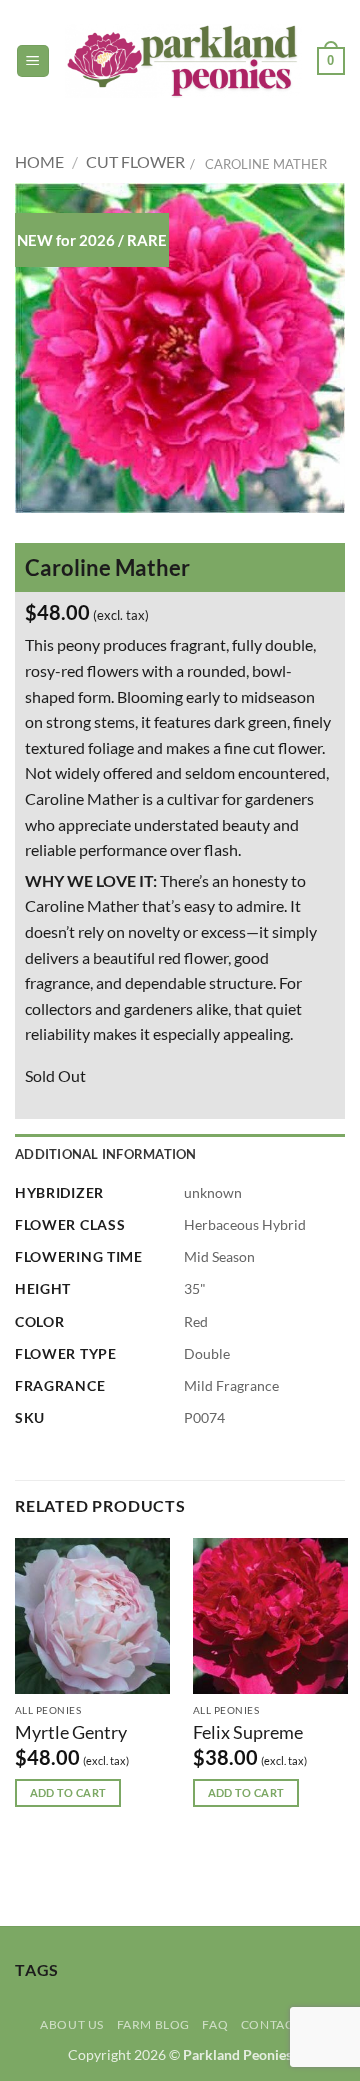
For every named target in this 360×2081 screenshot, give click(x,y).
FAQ (215, 2024)
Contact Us (280, 2024)
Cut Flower (135, 161)
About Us (72, 2024)
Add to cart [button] (68, 1792)
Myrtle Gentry (71, 1732)
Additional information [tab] (106, 1154)
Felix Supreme (248, 1732)
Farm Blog (154, 2024)
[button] (33, 61)
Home (39, 161)
